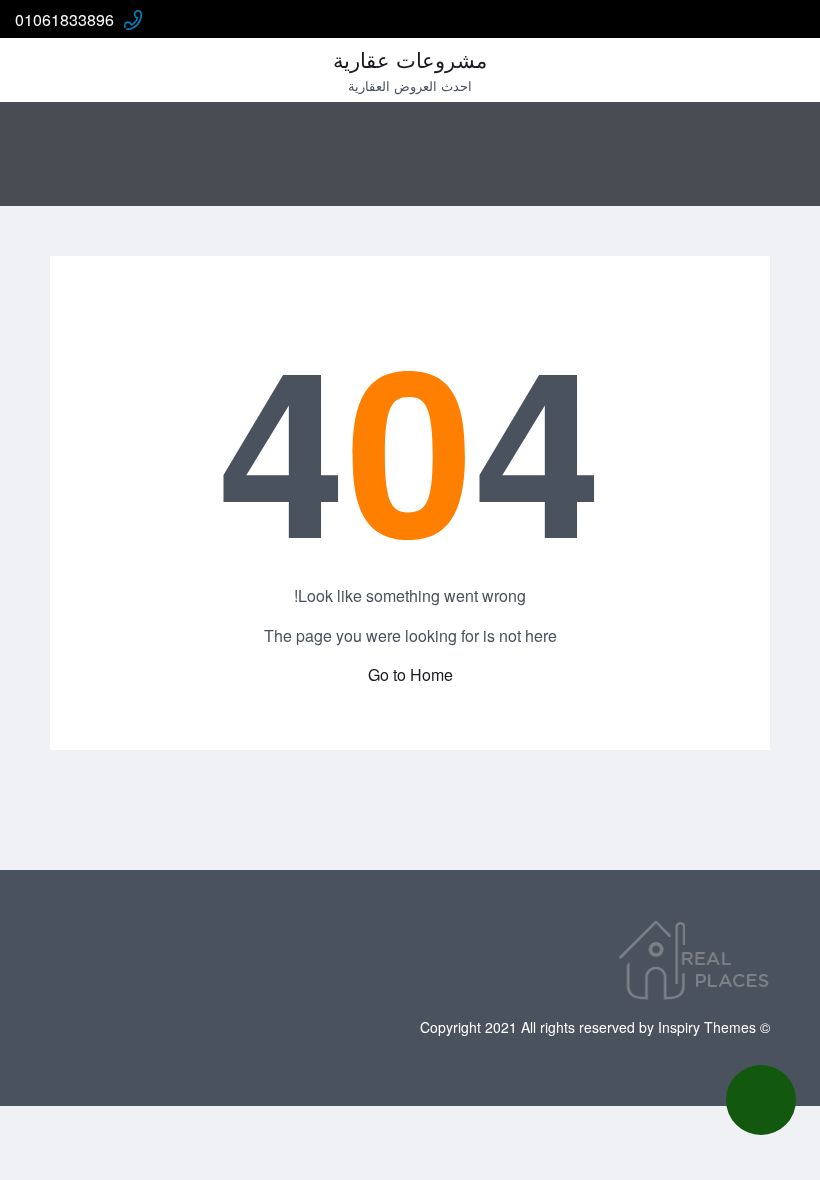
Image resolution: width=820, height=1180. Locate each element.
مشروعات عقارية (410, 59)
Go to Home (410, 674)
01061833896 (64, 19)
